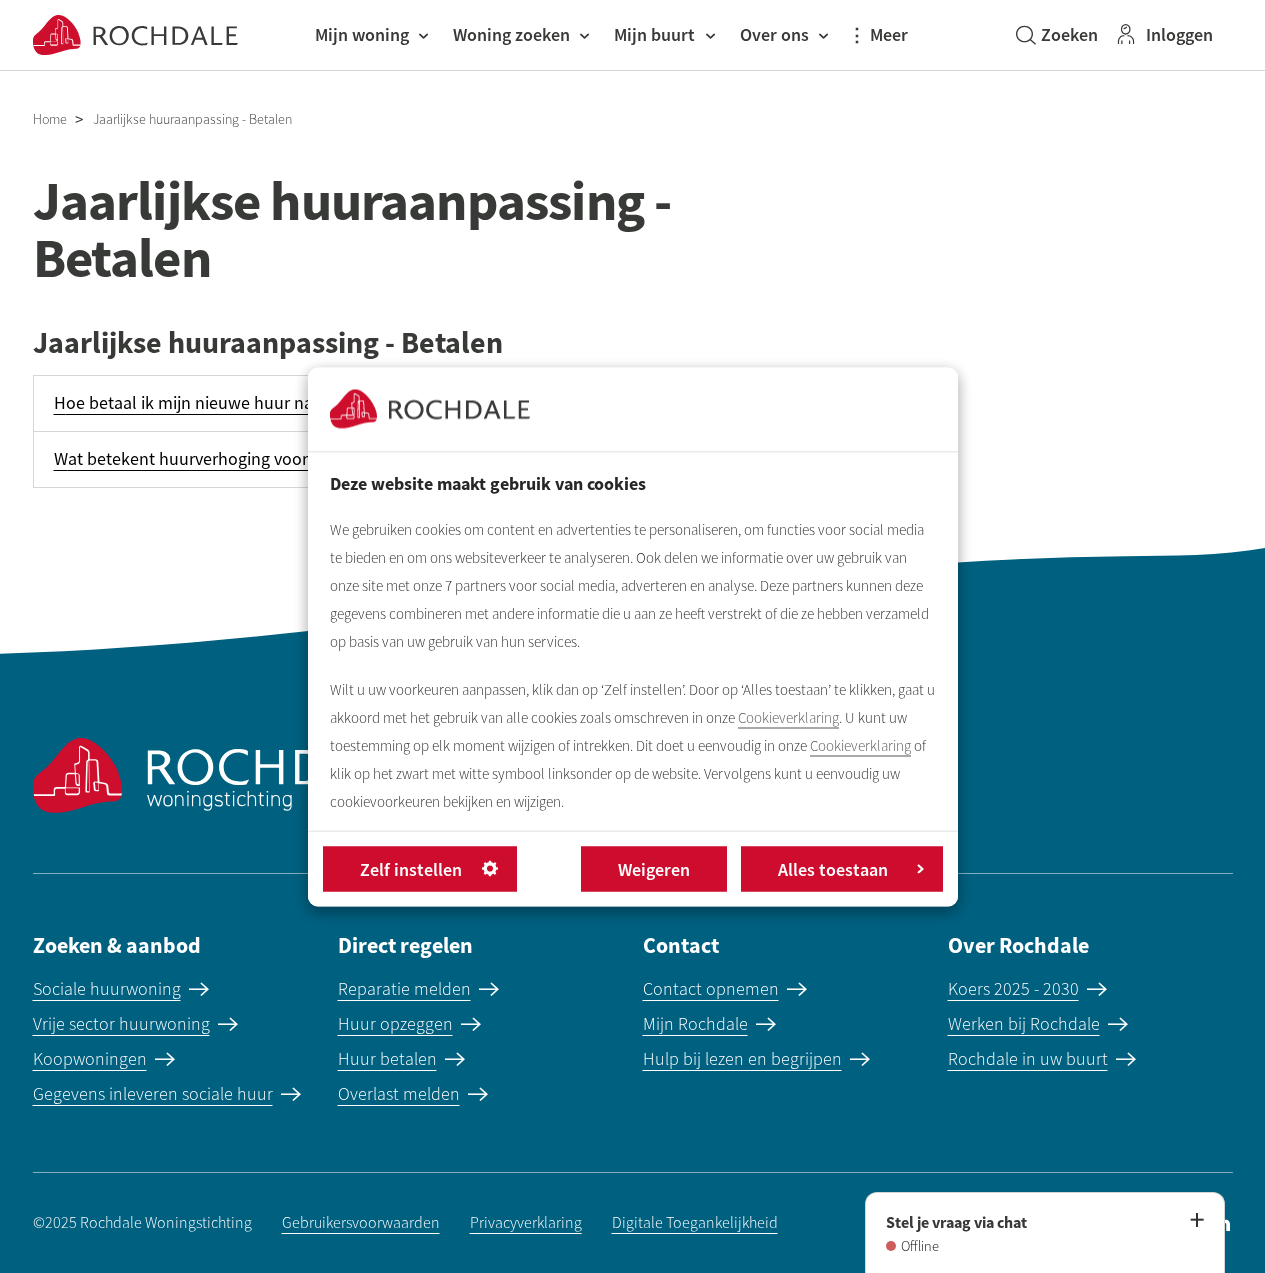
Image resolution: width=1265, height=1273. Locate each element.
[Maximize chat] (1196, 1221)
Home (50, 119)
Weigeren (654, 868)
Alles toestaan (833, 868)
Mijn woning (362, 34)
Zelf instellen (411, 868)
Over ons (774, 34)
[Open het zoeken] (1057, 35)
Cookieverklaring (788, 717)
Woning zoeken (511, 34)
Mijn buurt (654, 34)
